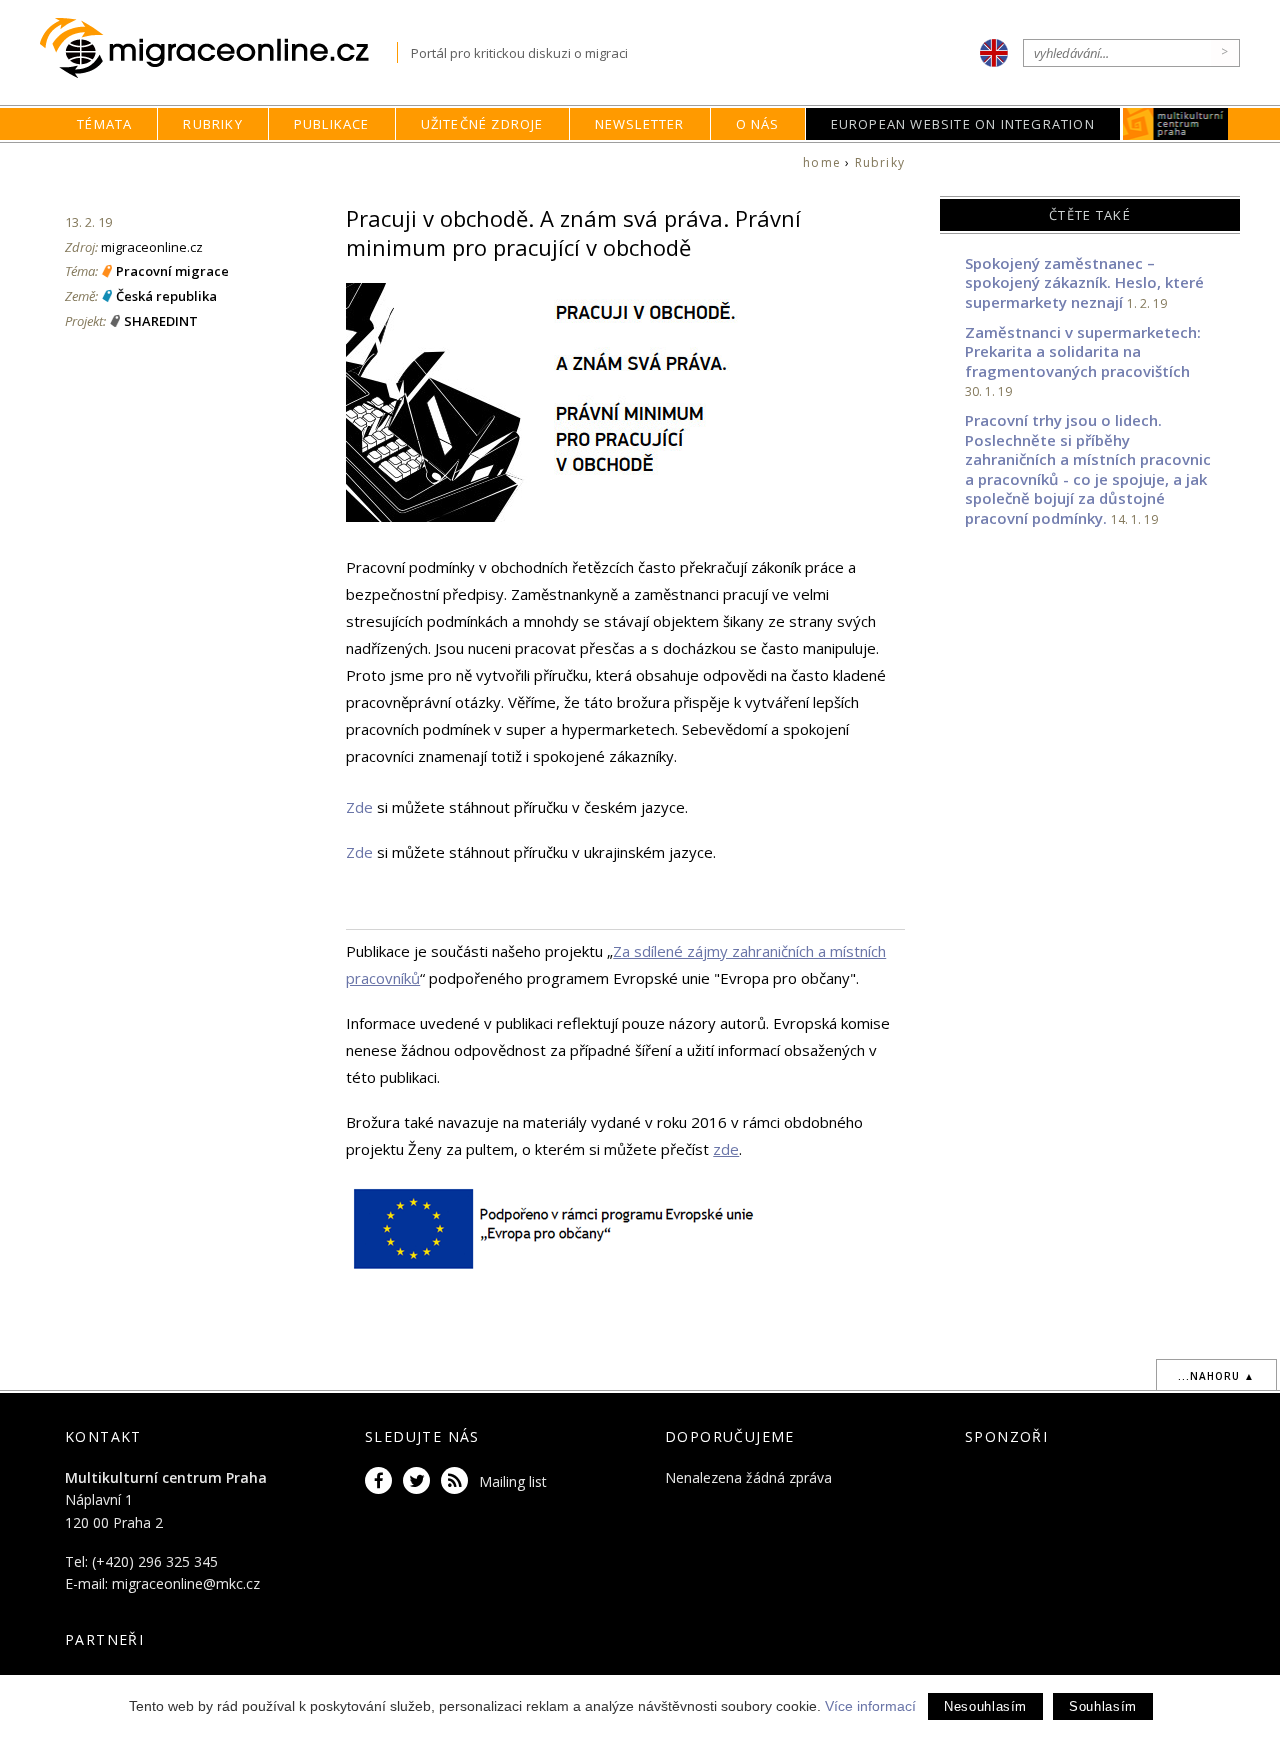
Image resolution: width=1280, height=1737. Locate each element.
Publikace (332, 124)
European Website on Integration (963, 124)
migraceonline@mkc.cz (186, 1583)
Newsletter (640, 124)
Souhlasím (1103, 1706)
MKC (1175, 124)
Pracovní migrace (172, 271)
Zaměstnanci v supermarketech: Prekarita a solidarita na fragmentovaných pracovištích (1083, 351)
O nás (758, 124)
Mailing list (513, 1481)
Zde (359, 807)
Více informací (870, 1706)
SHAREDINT (161, 321)
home (822, 162)
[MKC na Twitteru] (420, 1481)
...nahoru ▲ (1216, 1376)
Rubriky (212, 124)
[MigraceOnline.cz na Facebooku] (382, 1481)
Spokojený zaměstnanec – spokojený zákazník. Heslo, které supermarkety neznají (1084, 282)
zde (726, 1149)
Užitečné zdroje (482, 124)
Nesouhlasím (985, 1706)
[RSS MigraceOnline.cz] (458, 1481)
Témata (104, 124)
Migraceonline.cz (218, 48)
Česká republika (166, 296)
